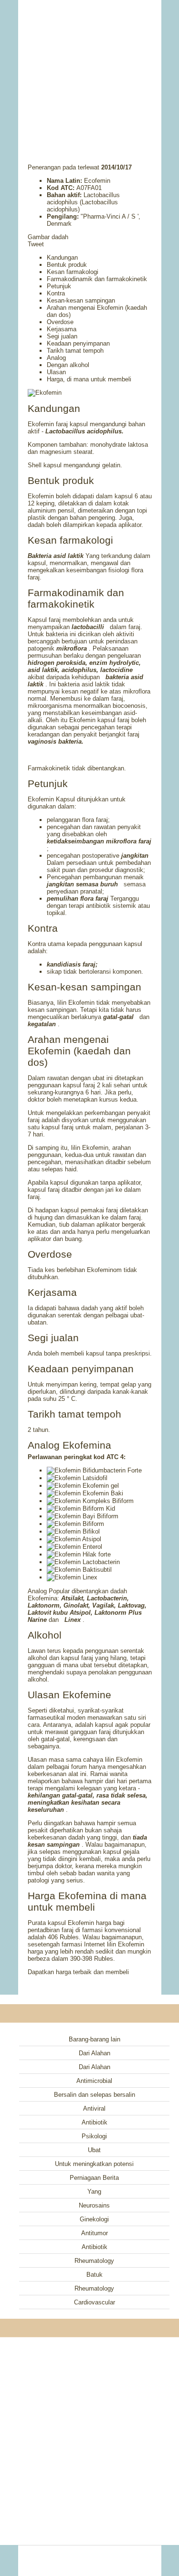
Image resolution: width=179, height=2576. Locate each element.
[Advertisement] (90, 69)
